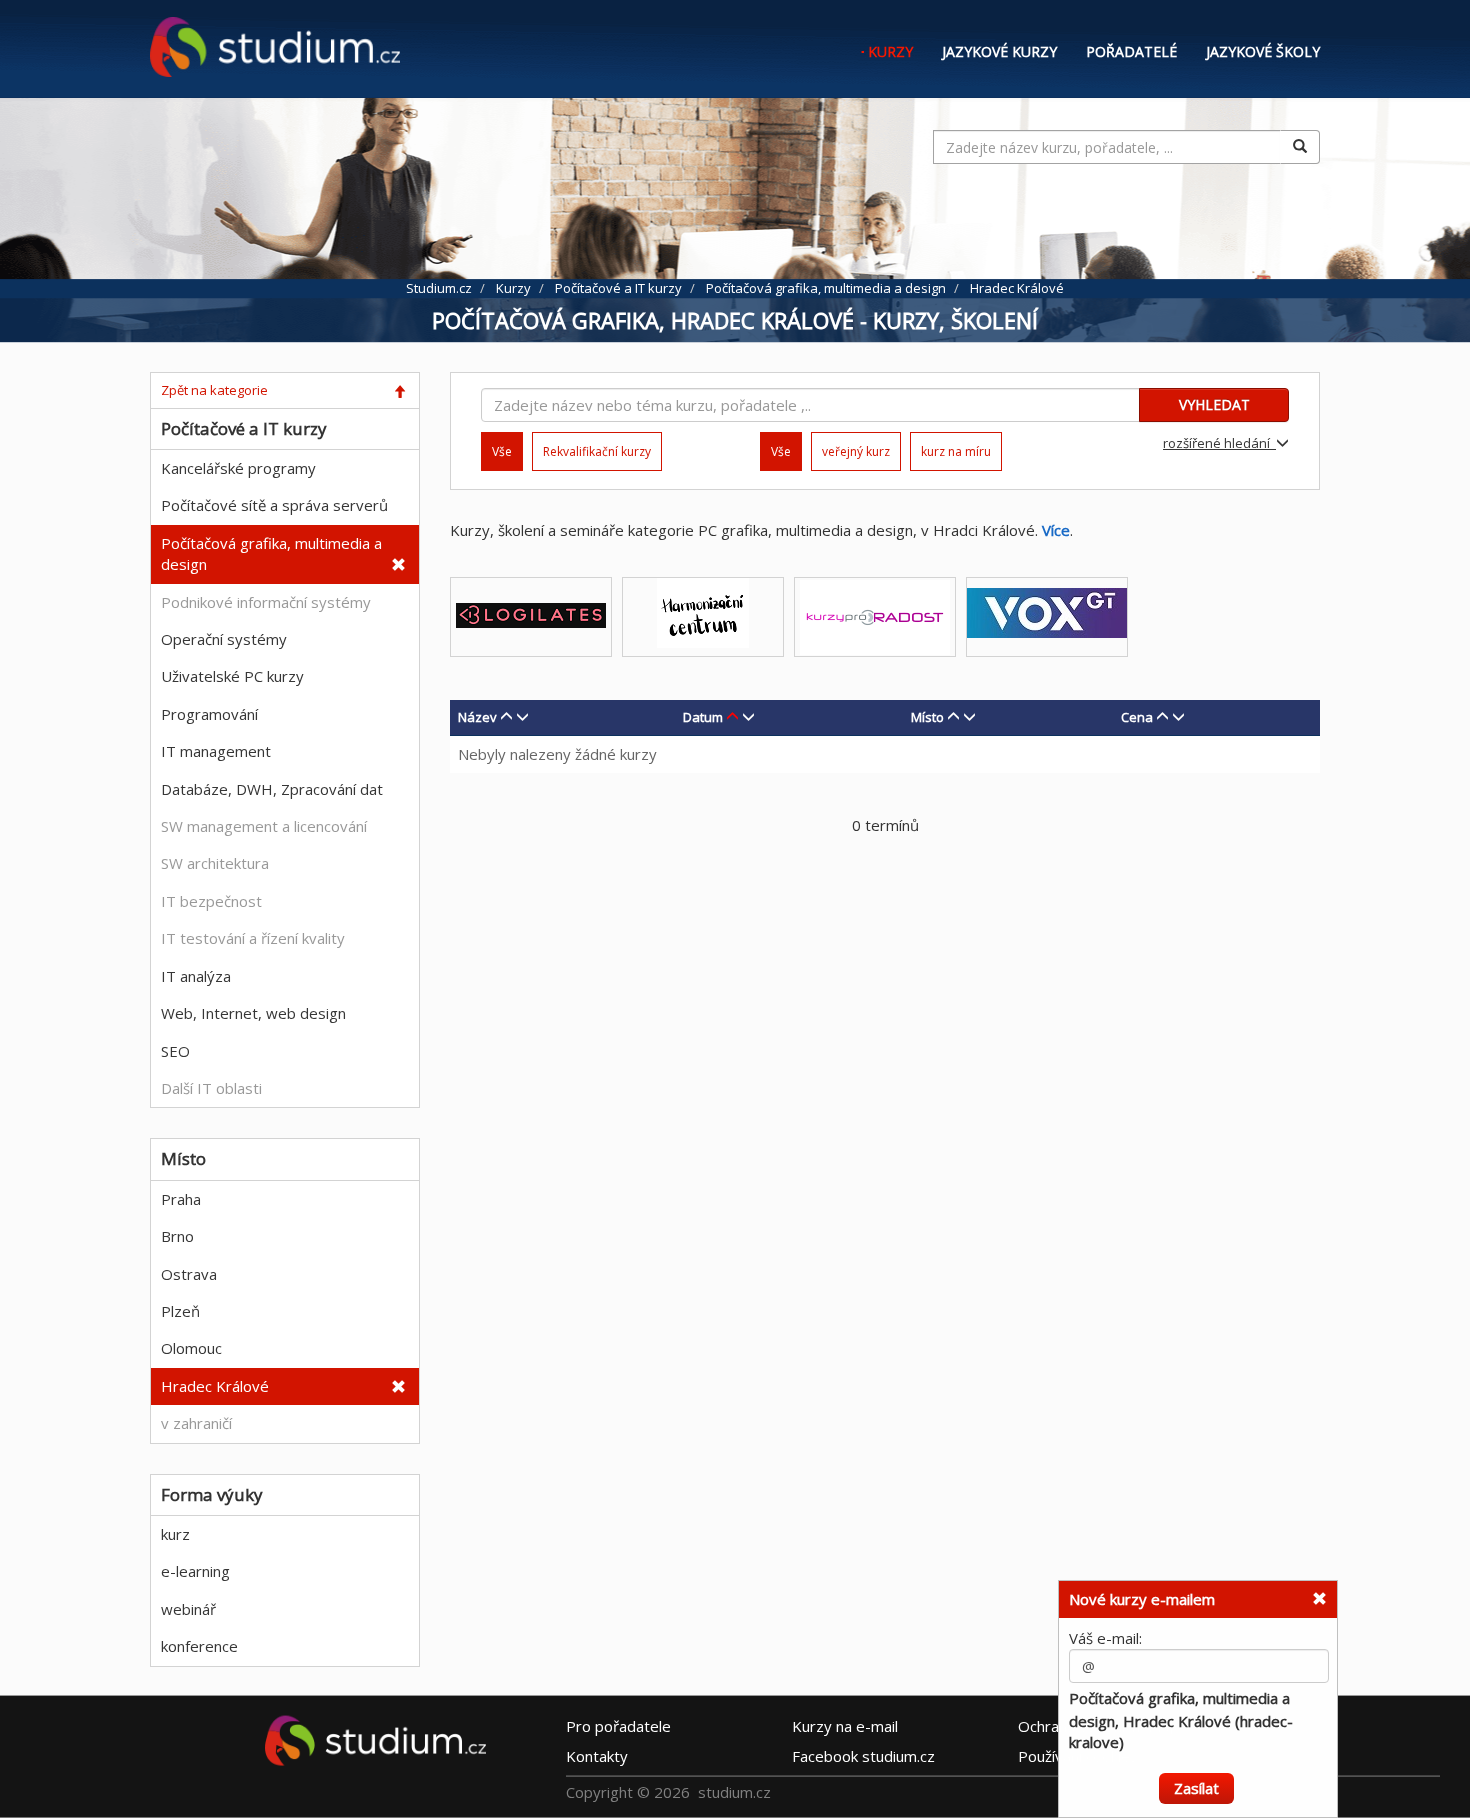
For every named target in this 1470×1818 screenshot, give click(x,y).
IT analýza (196, 976)
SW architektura (215, 863)
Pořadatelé (1131, 51)
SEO (175, 1051)
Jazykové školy (1263, 51)
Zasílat (1196, 1786)
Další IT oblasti (211, 1088)
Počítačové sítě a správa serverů (274, 505)
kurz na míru (956, 451)
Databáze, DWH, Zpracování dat (272, 789)
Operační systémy (224, 639)
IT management (216, 751)
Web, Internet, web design (253, 1013)
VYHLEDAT (1214, 404)
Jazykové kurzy (999, 51)
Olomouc (191, 1348)
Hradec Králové (215, 1386)
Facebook (863, 1756)
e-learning (195, 1571)
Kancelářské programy (238, 468)
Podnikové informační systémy (266, 602)
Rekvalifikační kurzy (597, 451)
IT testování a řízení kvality (253, 938)
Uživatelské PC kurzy (232, 676)
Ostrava (189, 1274)
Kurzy (890, 51)
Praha (181, 1199)
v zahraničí (196, 1423)
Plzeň (180, 1311)
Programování (209, 714)
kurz (175, 1534)
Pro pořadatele (618, 1726)
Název (477, 717)
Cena (1137, 717)
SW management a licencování (264, 826)
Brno (177, 1236)
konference (199, 1646)
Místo (927, 717)
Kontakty (597, 1756)
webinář (188, 1609)
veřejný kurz (856, 451)
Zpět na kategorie (214, 390)
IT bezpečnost (211, 901)
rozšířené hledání (1219, 443)
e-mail (845, 1726)
